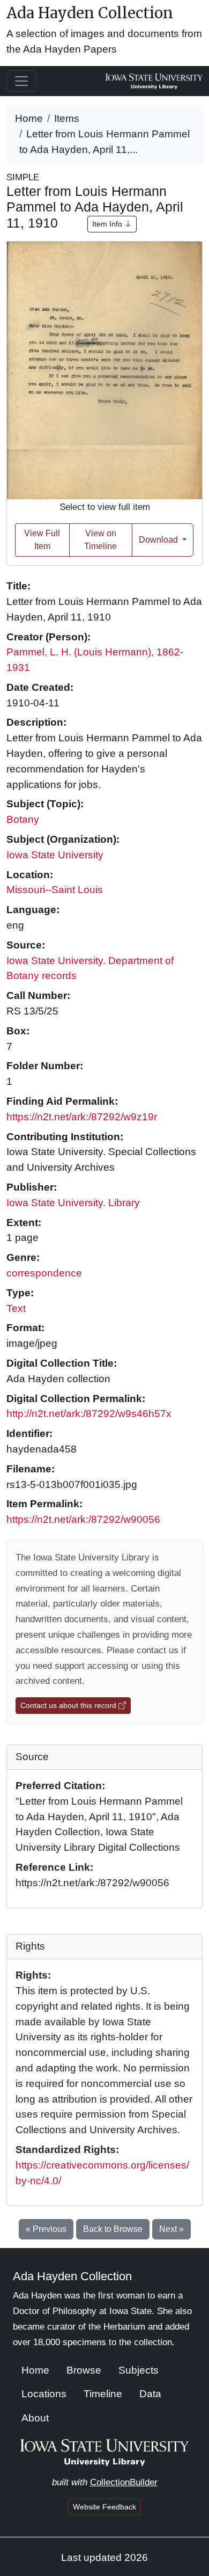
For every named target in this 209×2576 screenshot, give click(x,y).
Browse (84, 2370)
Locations (44, 2394)
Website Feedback (104, 2507)
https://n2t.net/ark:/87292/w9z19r (82, 1117)
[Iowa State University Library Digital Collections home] (105, 2452)
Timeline (103, 2394)
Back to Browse (113, 2229)
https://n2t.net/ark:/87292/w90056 (83, 1519)
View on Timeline (100, 540)
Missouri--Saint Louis (55, 890)
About (35, 2418)
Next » (171, 2229)
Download (159, 540)
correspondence (44, 1273)
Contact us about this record (69, 1705)
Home (29, 118)
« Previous (46, 2229)
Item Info (108, 224)
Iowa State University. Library (73, 1203)
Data (150, 2394)
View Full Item (42, 540)
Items (67, 118)
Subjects (139, 2370)
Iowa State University (55, 855)
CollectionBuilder (124, 2482)
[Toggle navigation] (21, 81)
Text (16, 1308)
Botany (23, 819)
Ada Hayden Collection (90, 13)
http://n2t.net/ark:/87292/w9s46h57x (89, 1414)
